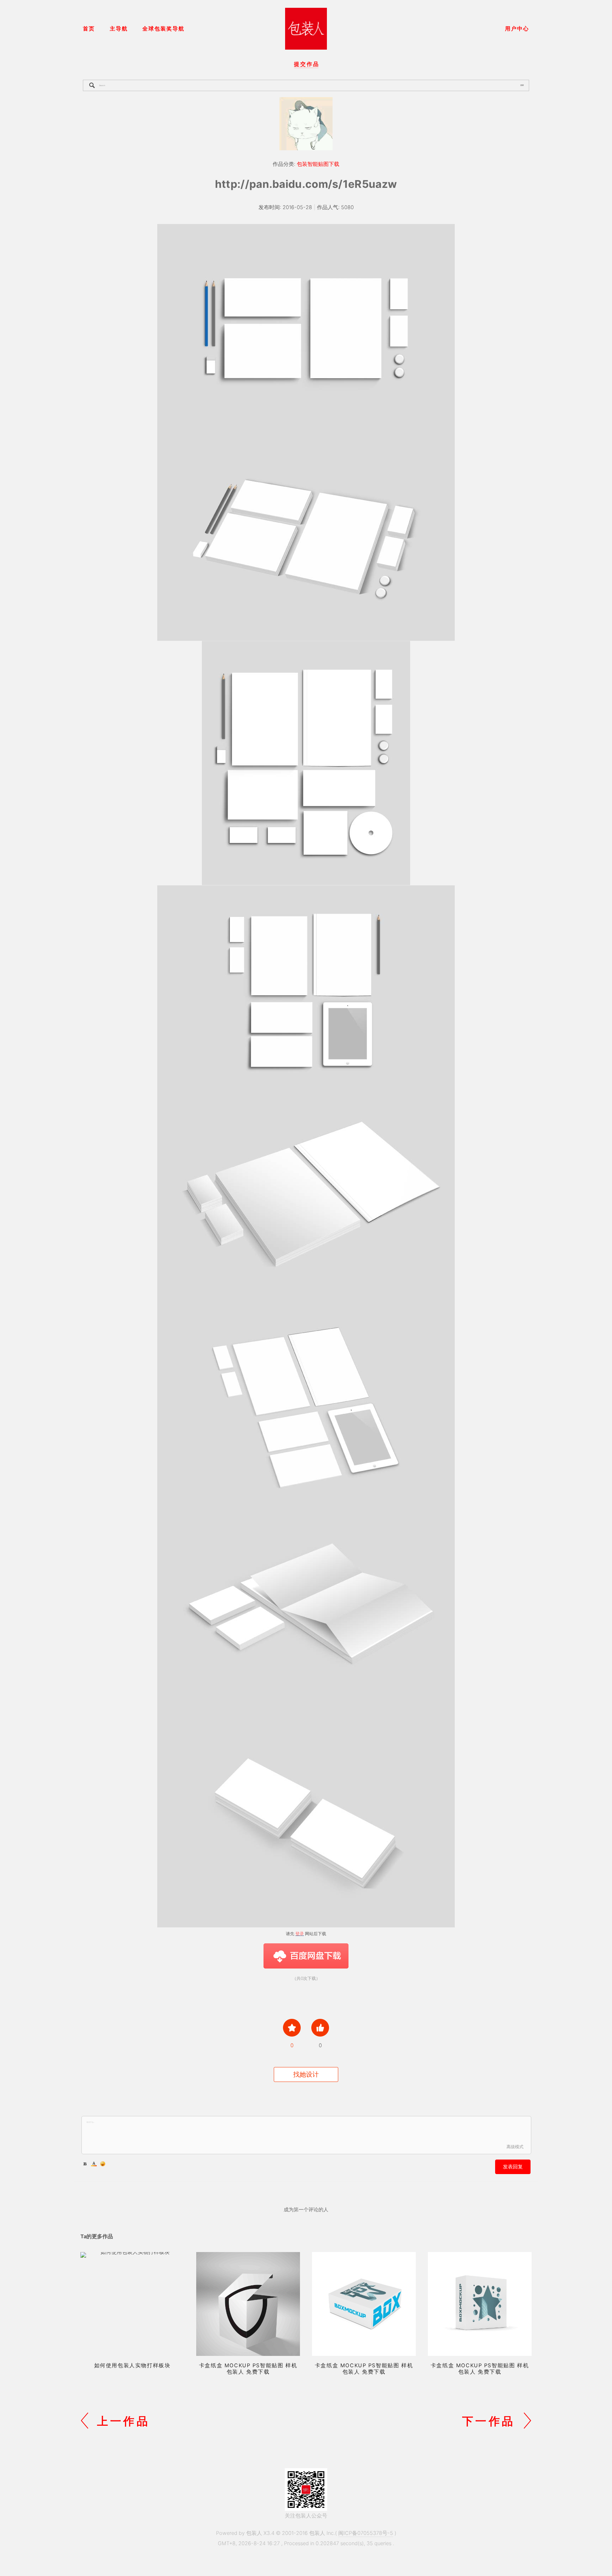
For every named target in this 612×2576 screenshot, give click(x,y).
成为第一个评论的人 (306, 2209)
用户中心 (517, 29)
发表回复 (513, 2166)
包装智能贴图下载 (318, 164)
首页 (89, 29)
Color (94, 2164)
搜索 (522, 85)
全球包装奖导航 (163, 29)
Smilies (103, 2164)
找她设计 (306, 2074)
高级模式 (515, 2147)
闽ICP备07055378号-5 (366, 2533)
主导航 (119, 29)
